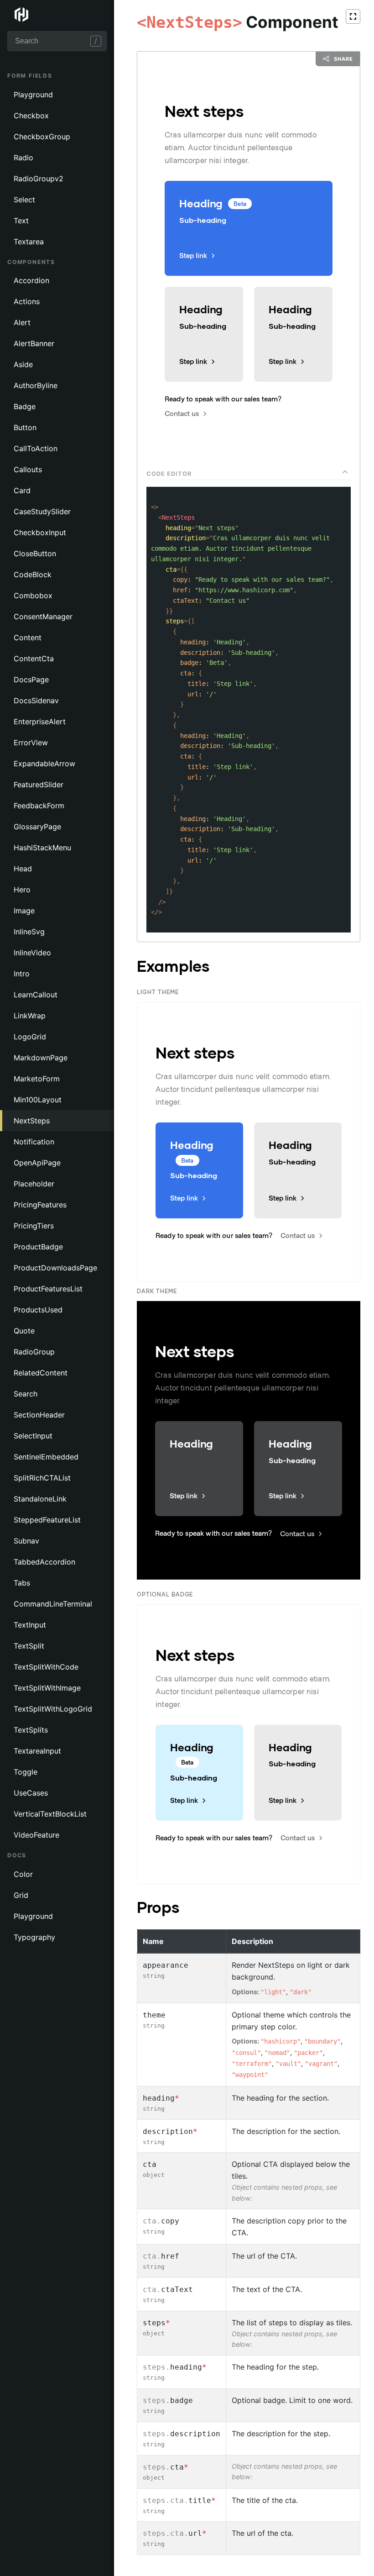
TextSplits (31, 1730)
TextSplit (29, 1646)
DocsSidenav (36, 701)
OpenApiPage (37, 1163)
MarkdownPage (41, 1058)
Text (21, 221)
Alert (22, 322)
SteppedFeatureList (47, 1520)
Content (28, 637)
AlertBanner (34, 343)
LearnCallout (36, 995)
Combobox (33, 595)
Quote (24, 1331)
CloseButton (35, 553)
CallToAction (36, 448)
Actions (27, 301)
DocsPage (31, 680)
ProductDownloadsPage (55, 1268)
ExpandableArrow (44, 764)
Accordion (31, 280)
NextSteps (32, 1121)
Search (26, 1394)
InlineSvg (29, 932)
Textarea (29, 242)
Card (22, 490)
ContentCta (34, 658)
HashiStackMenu (42, 848)
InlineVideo (32, 953)
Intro (22, 974)
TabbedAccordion (44, 1562)
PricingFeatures (40, 1205)
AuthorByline (36, 385)
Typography (34, 1937)
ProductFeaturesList (48, 1289)
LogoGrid (30, 1037)
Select (24, 200)
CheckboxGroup (42, 137)
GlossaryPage (37, 827)
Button (25, 427)
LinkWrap (30, 1016)
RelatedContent (41, 1373)
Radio (23, 158)
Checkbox (31, 116)
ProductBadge (38, 1247)
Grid (21, 1895)
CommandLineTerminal (53, 1604)
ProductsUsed (38, 1310)
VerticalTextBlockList (50, 1814)
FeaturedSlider (39, 785)
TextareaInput (37, 1751)
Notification (34, 1142)
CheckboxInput (40, 532)
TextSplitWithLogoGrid (53, 1709)
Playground (33, 95)
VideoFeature (36, 1835)
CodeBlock (33, 574)
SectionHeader (39, 1415)
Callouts (28, 469)
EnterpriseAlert (40, 722)
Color (23, 1874)
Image (24, 911)
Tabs (22, 1583)
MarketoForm (37, 1079)
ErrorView (31, 743)
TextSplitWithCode (46, 1667)
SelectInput (33, 1436)
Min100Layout (38, 1100)
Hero (22, 890)
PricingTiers (34, 1226)
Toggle (26, 1772)
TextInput (30, 1625)
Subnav (26, 1541)
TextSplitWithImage (47, 1688)
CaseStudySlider (42, 511)
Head (23, 869)
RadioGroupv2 (39, 179)
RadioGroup (34, 1352)
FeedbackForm (39, 806)
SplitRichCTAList (42, 1478)
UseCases (31, 1793)
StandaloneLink (40, 1499)
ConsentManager (43, 616)
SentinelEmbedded (46, 1457)
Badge (25, 406)
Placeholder (34, 1184)
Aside (23, 364)
